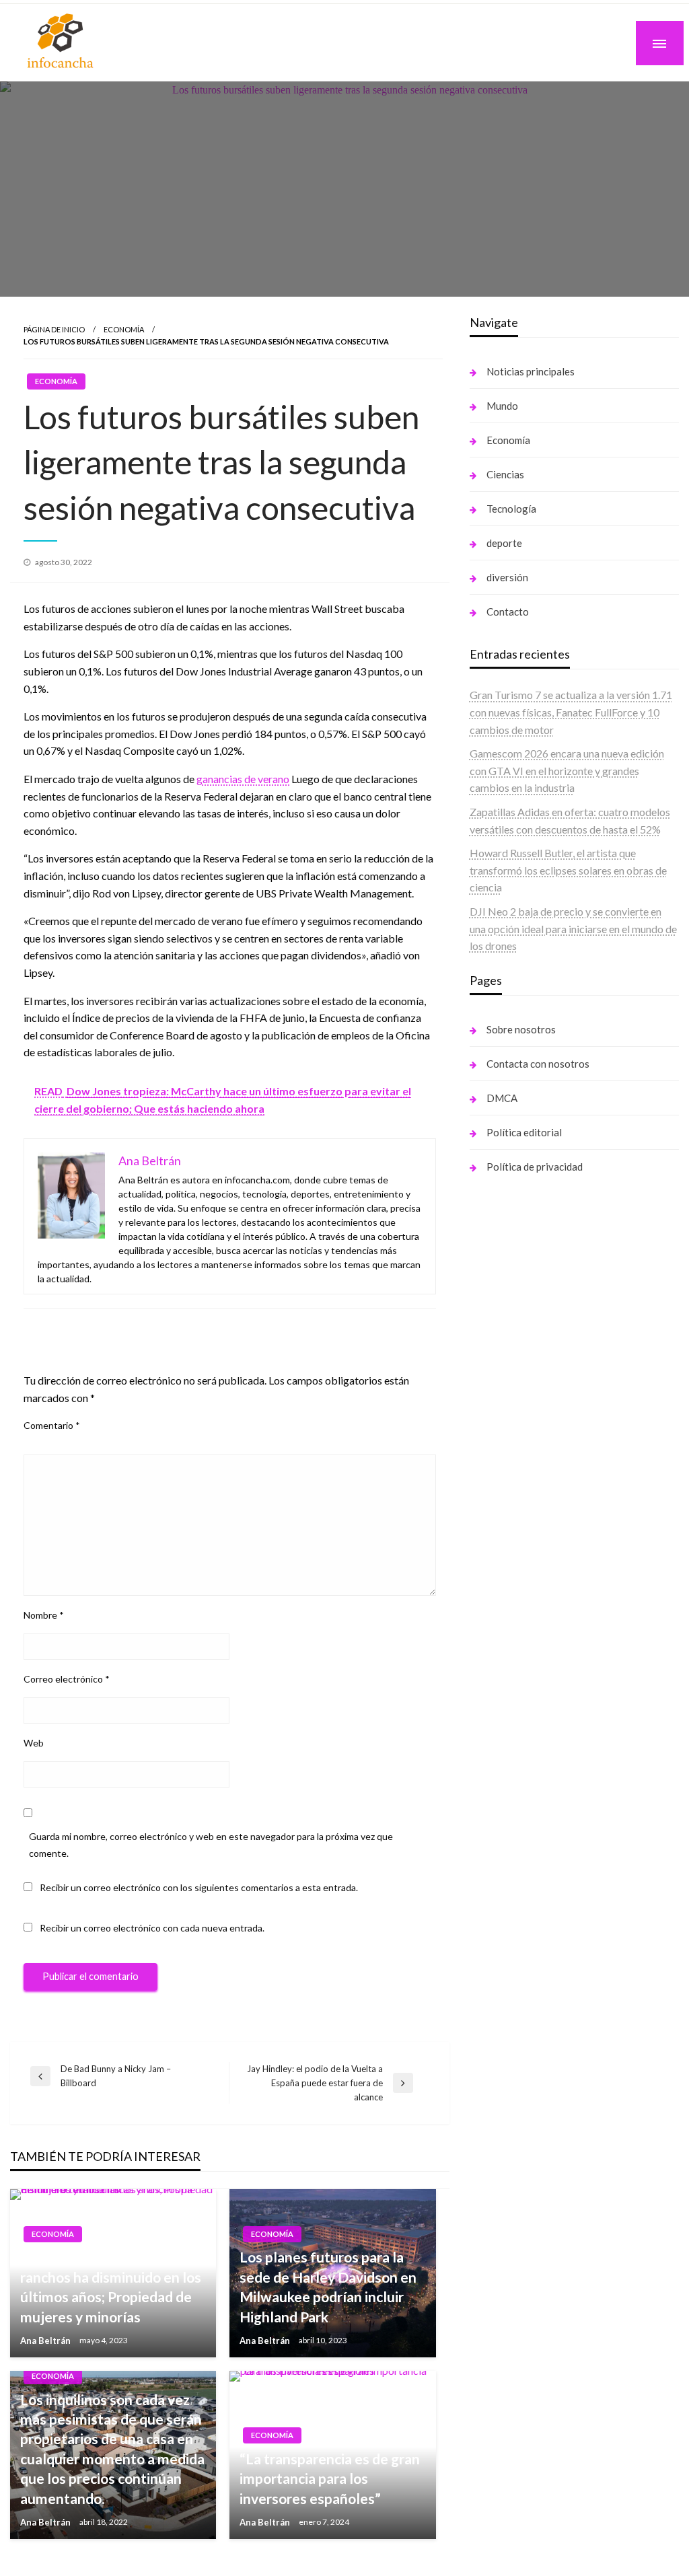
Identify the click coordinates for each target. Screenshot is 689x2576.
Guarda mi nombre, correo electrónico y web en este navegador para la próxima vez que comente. (211, 1845)
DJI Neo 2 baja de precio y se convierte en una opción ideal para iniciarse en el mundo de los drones (573, 928)
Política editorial (524, 1132)
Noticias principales (531, 371)
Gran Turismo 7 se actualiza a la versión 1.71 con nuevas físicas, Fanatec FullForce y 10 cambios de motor (571, 712)
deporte (504, 543)
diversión (507, 577)
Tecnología (511, 509)
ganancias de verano (243, 779)
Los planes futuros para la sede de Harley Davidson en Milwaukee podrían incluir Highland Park (328, 2286)
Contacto (508, 612)
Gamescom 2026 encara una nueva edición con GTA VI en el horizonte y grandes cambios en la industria (567, 770)
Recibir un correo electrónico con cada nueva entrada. (152, 1928)
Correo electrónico (67, 1679)
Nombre (44, 1615)
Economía (124, 329)
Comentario (52, 1425)
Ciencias (505, 474)
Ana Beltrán (46, 2341)
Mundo (502, 406)
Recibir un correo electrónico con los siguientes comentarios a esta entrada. (199, 1887)
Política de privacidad (535, 1167)
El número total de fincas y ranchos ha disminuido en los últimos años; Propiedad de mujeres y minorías (111, 2286)
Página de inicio (54, 329)
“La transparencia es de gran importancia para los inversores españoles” (330, 2478)
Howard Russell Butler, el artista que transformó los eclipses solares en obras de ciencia (568, 870)
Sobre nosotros (521, 1029)
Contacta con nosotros (538, 1064)
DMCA (502, 1098)
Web (34, 1743)
